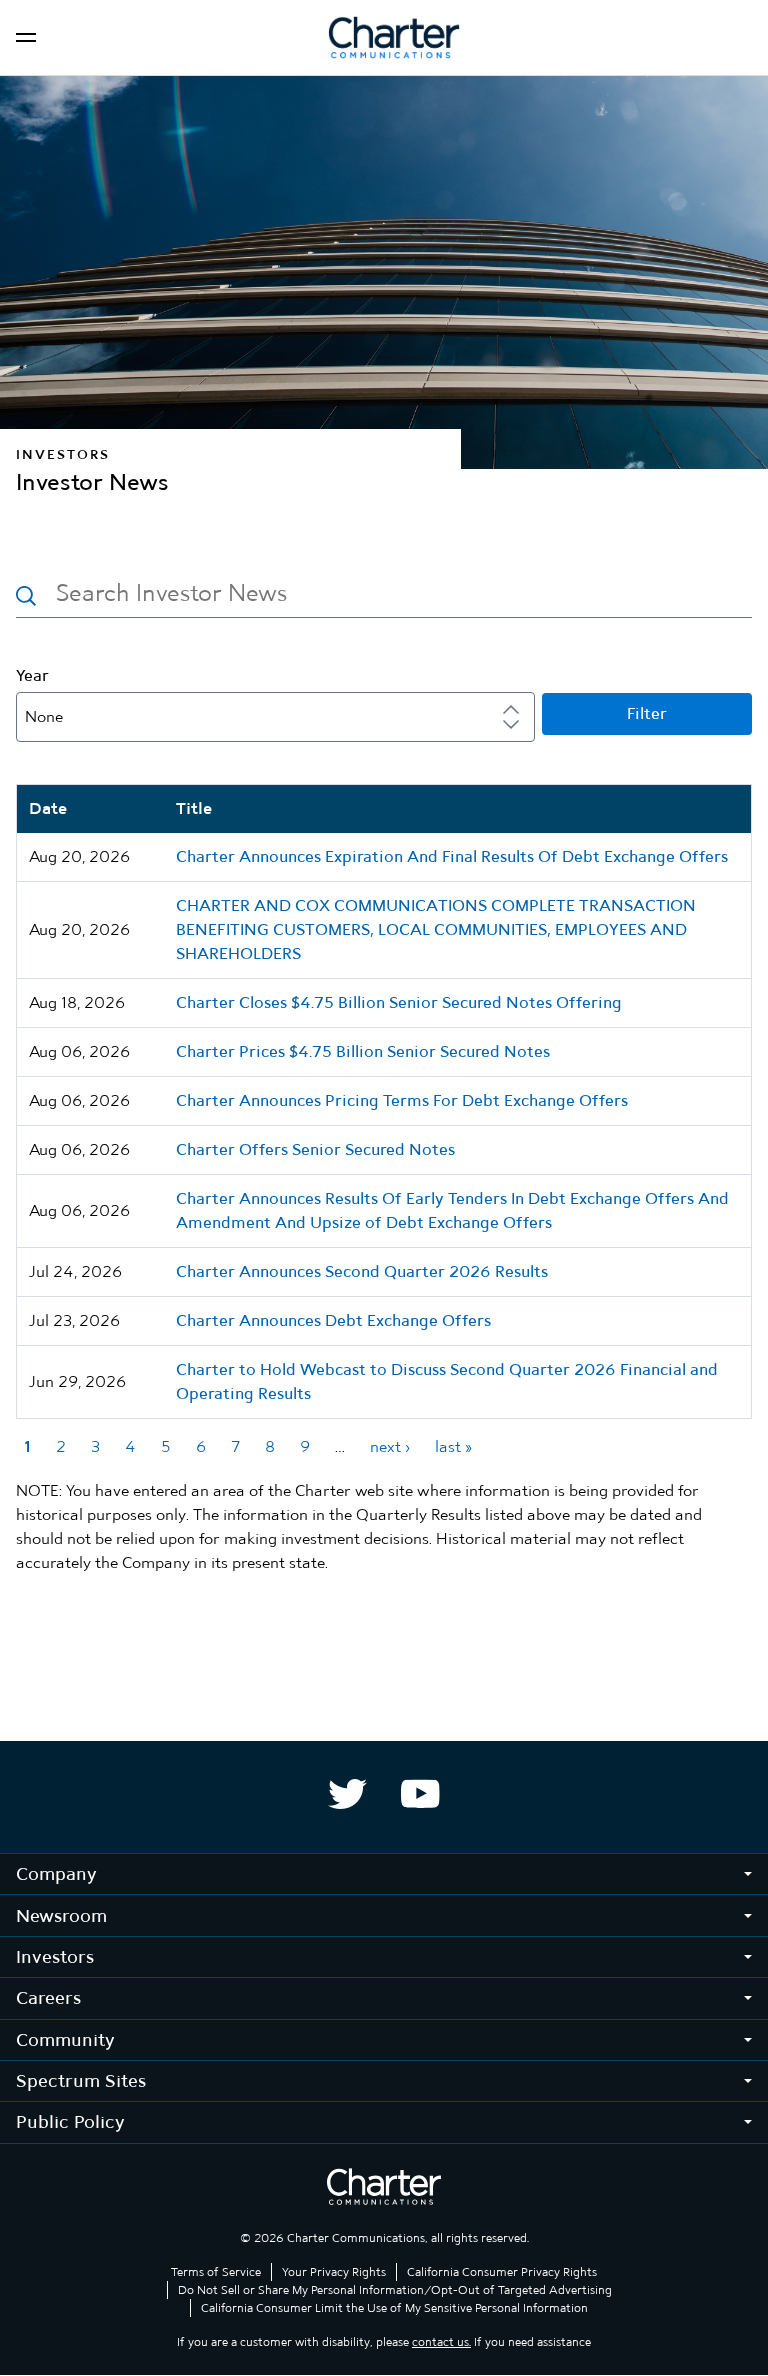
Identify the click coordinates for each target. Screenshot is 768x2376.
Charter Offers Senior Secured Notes (315, 1149)
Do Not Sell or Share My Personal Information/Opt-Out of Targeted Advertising (395, 2290)
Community (65, 2039)
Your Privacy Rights (334, 2272)
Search (26, 596)
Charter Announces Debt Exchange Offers (333, 1320)
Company (56, 1873)
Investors (55, 1956)
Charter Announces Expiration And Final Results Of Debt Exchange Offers (452, 856)
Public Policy (70, 2121)
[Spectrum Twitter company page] (347, 1794)
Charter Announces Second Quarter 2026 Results (362, 1271)
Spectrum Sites (81, 2080)
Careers (48, 1997)
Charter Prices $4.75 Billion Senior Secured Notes (363, 1051)
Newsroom (61, 1915)
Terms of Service (216, 2272)
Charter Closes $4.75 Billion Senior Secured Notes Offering (399, 1002)
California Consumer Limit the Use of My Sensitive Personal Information (394, 2308)
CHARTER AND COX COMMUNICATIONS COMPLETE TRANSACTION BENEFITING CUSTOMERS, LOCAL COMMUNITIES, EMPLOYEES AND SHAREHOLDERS (436, 929)
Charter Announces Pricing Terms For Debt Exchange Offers (402, 1100)
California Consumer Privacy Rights (502, 2272)
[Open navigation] (26, 37)
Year (32, 676)
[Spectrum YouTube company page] (420, 1794)
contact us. (441, 2342)
